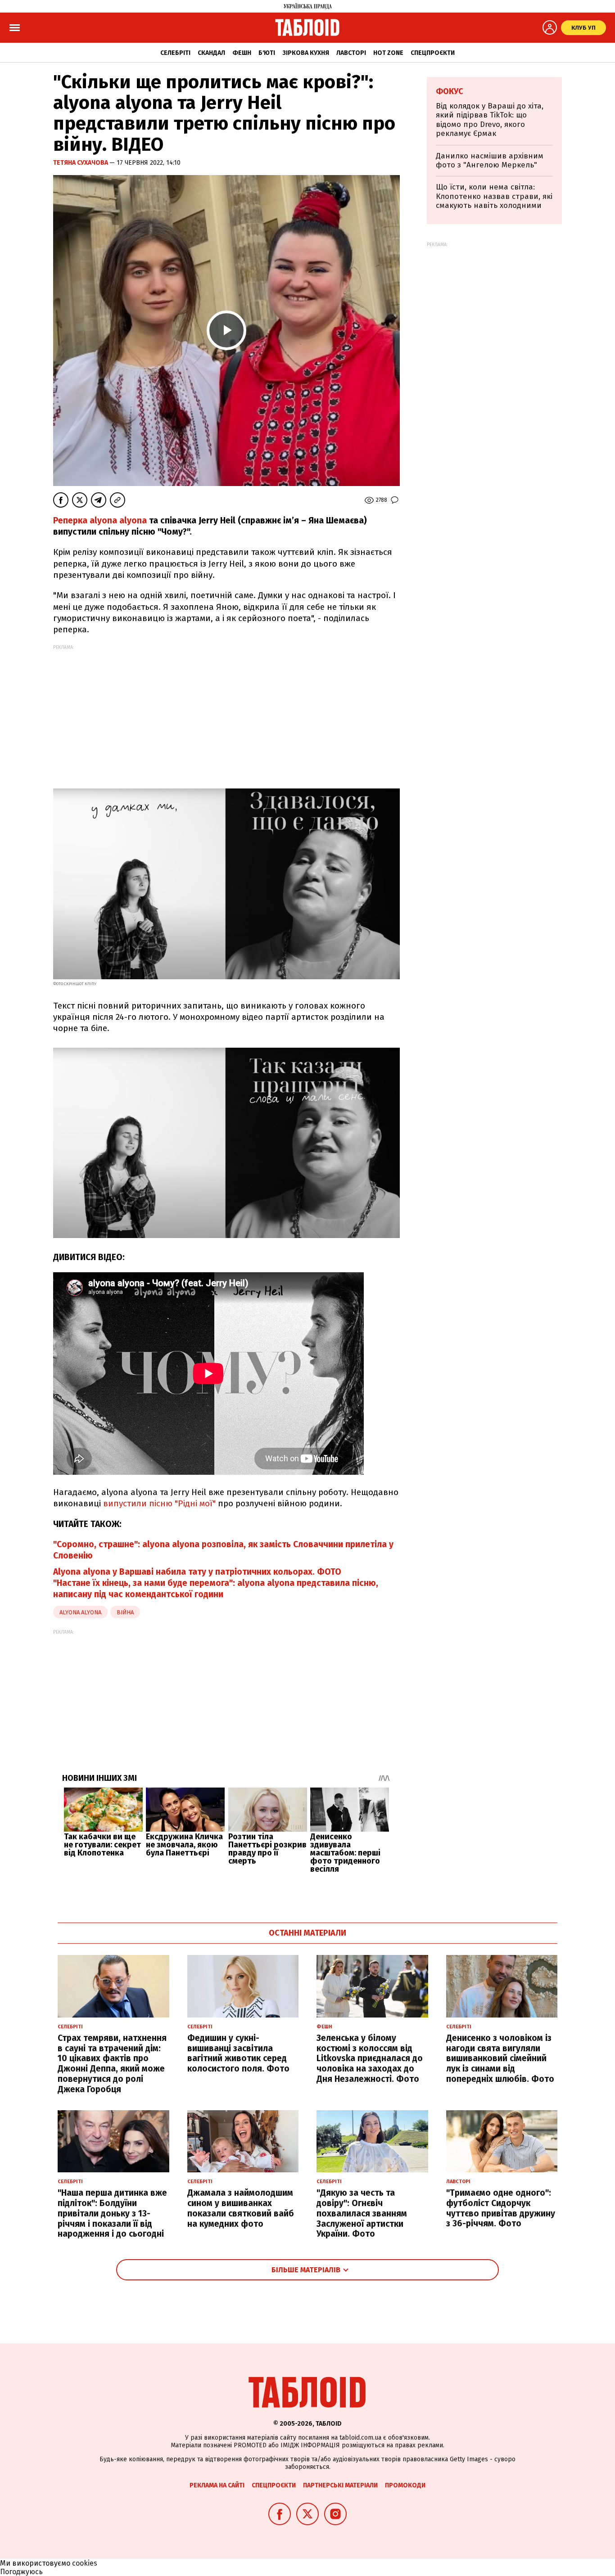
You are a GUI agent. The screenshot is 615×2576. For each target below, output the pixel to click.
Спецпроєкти (433, 53)
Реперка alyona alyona (100, 520)
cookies (85, 2563)
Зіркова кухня (306, 53)
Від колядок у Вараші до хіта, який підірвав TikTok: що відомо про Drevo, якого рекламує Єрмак (490, 120)
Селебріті (175, 53)
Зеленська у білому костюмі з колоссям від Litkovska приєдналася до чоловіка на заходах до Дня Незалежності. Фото (370, 2058)
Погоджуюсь (21, 2572)
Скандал (211, 53)
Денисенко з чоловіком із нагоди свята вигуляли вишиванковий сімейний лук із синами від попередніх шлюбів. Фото (500, 2058)
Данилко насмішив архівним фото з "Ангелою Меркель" (490, 160)
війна (125, 1612)
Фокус (450, 91)
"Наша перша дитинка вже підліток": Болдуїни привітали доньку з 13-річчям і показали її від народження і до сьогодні (112, 2213)
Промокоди (405, 2485)
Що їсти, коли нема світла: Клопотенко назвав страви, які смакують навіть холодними (494, 196)
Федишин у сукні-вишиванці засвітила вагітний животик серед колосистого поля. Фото (238, 2053)
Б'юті (267, 53)
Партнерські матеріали (340, 2485)
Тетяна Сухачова (81, 163)
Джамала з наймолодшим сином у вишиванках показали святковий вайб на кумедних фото (241, 2208)
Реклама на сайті (217, 2485)
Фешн (242, 53)
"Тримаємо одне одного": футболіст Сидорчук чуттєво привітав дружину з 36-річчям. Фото (501, 2208)
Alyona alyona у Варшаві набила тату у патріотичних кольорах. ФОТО (197, 1572)
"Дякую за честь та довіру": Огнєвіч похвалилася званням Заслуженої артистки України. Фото (362, 2213)
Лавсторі (351, 53)
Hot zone (388, 53)
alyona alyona (80, 1612)
